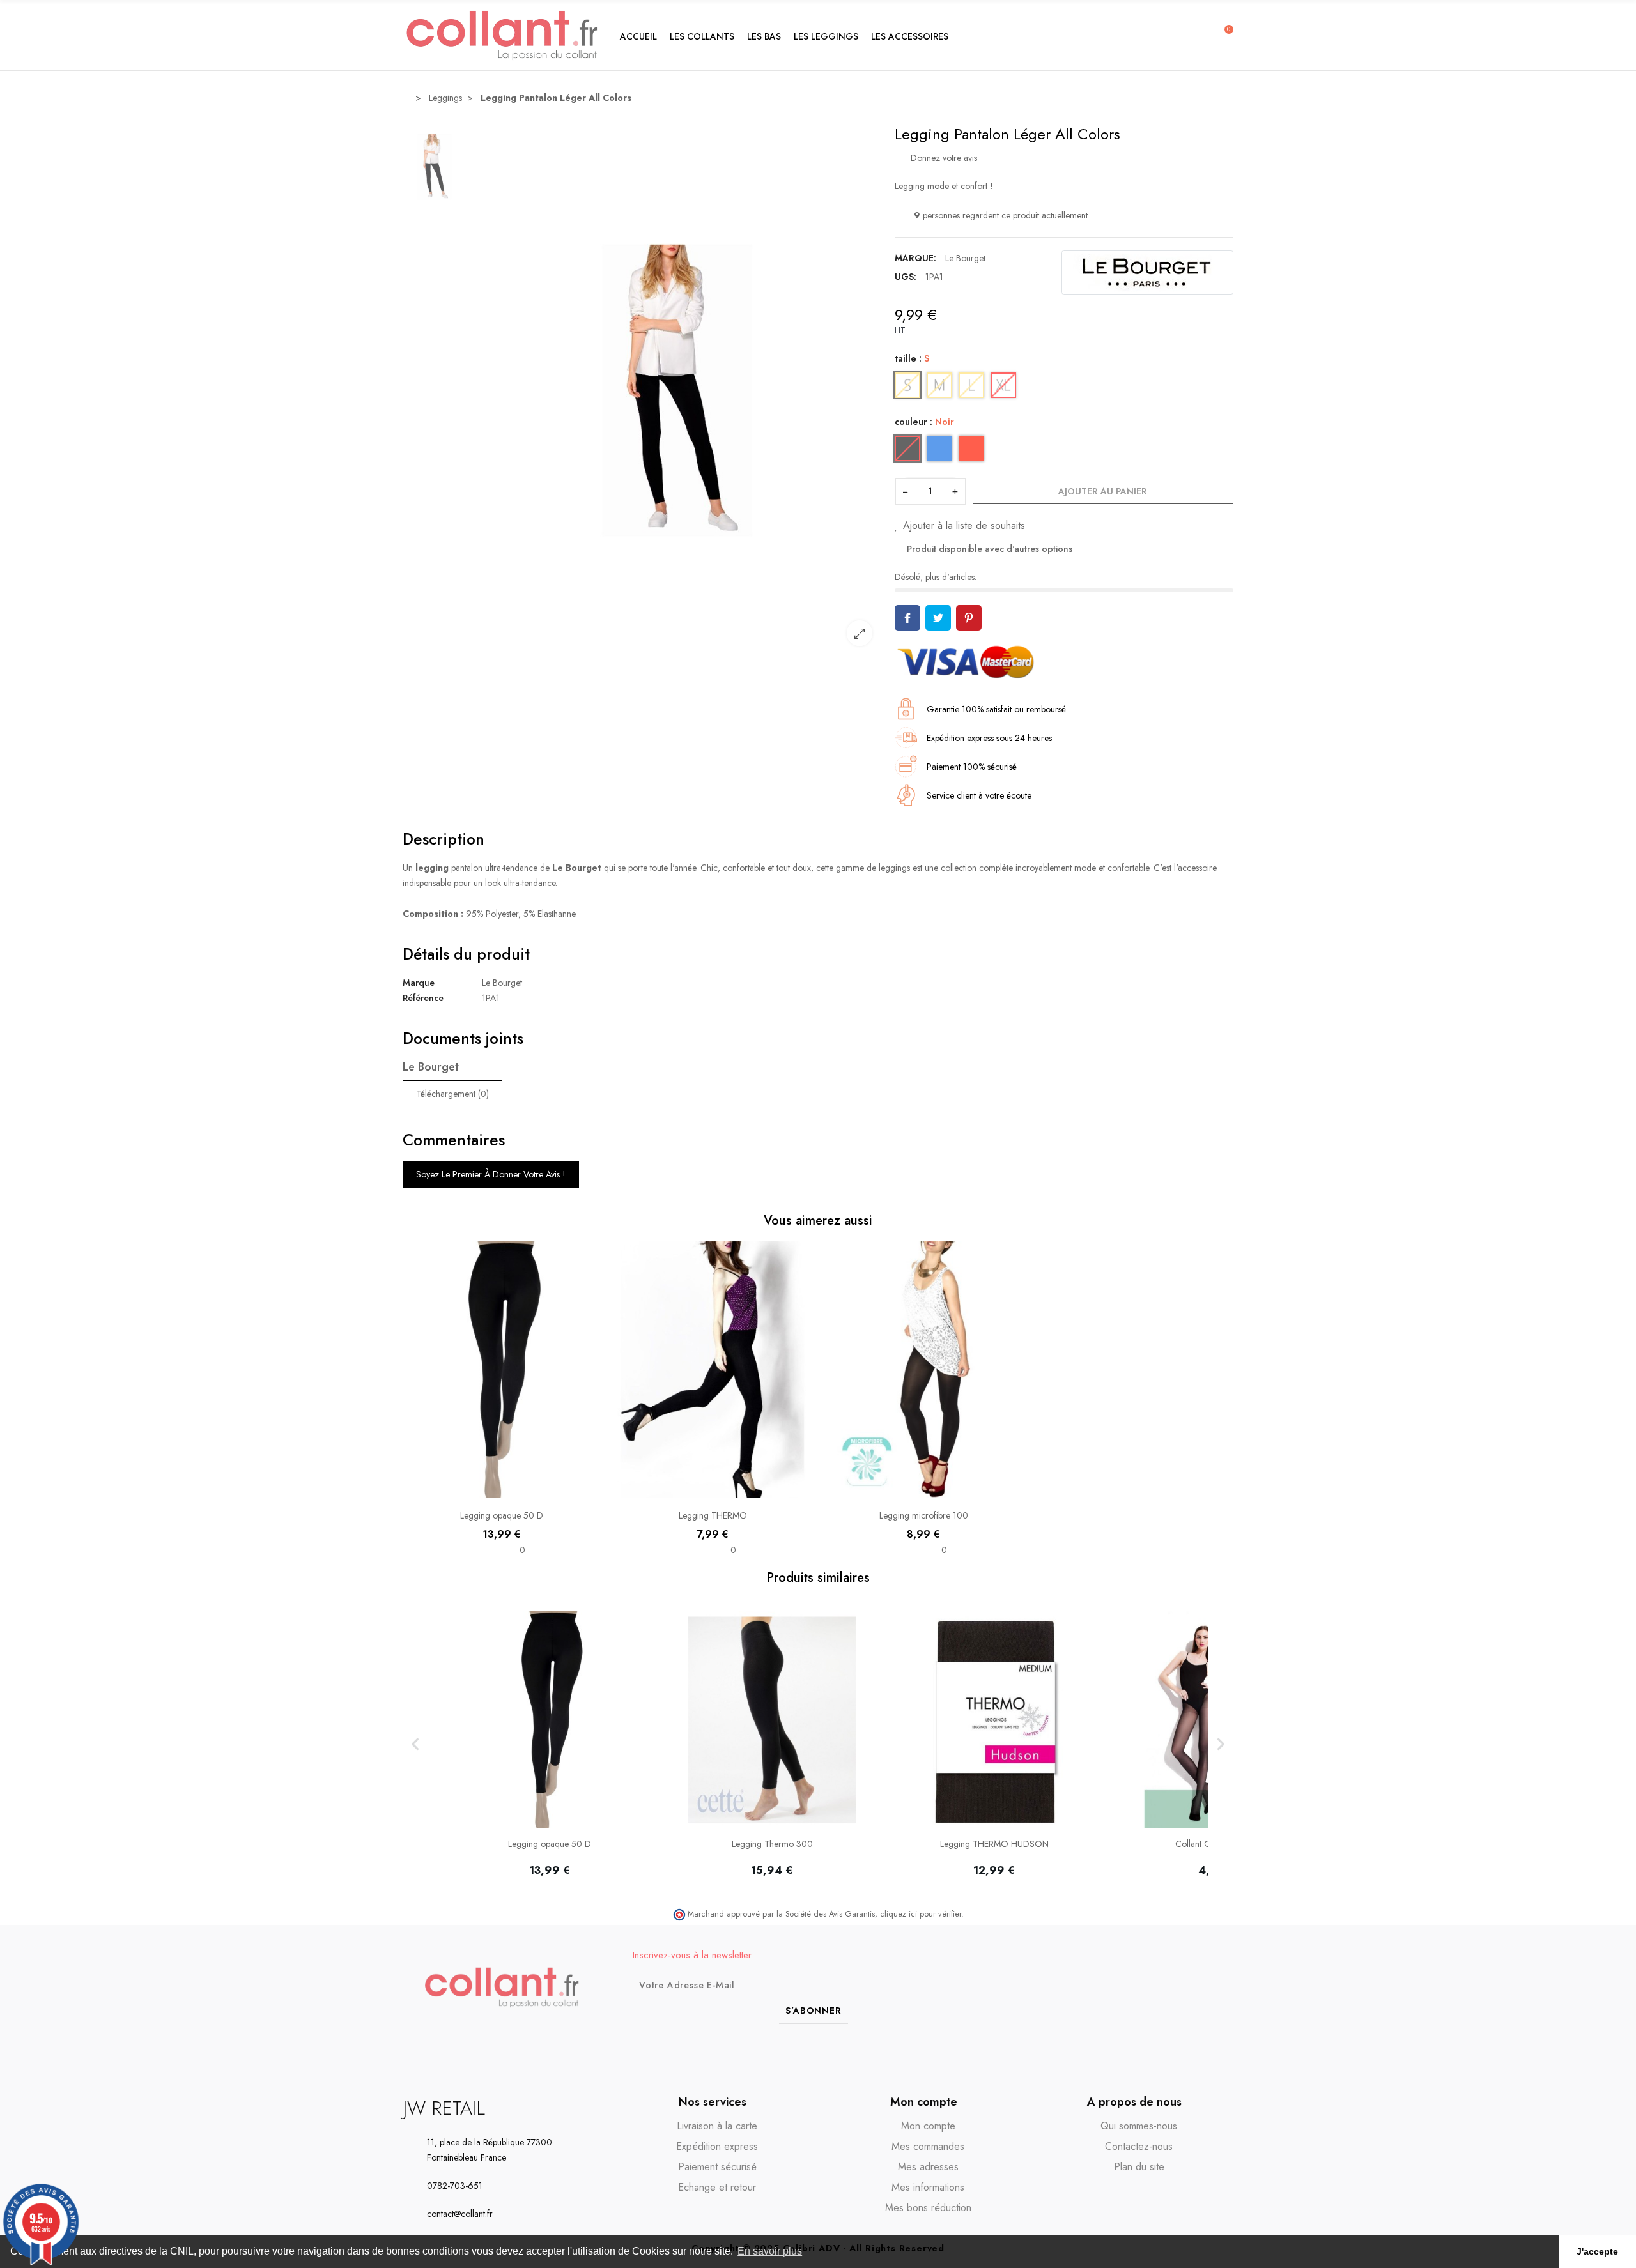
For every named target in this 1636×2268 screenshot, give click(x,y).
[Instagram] (1198, 1987)
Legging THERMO (713, 1515)
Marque (419, 983)
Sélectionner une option (502, 1492)
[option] (677, 390)
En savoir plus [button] (770, 2251)
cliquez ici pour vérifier (921, 1914)
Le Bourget (965, 258)
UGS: (906, 277)
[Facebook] (1175, 1987)
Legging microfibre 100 (924, 1515)
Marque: (915, 258)
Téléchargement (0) (452, 1094)
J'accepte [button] (1597, 2251)
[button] (702, 35)
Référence (423, 998)
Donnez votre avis (943, 158)
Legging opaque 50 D (502, 1515)
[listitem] (550, 1744)
